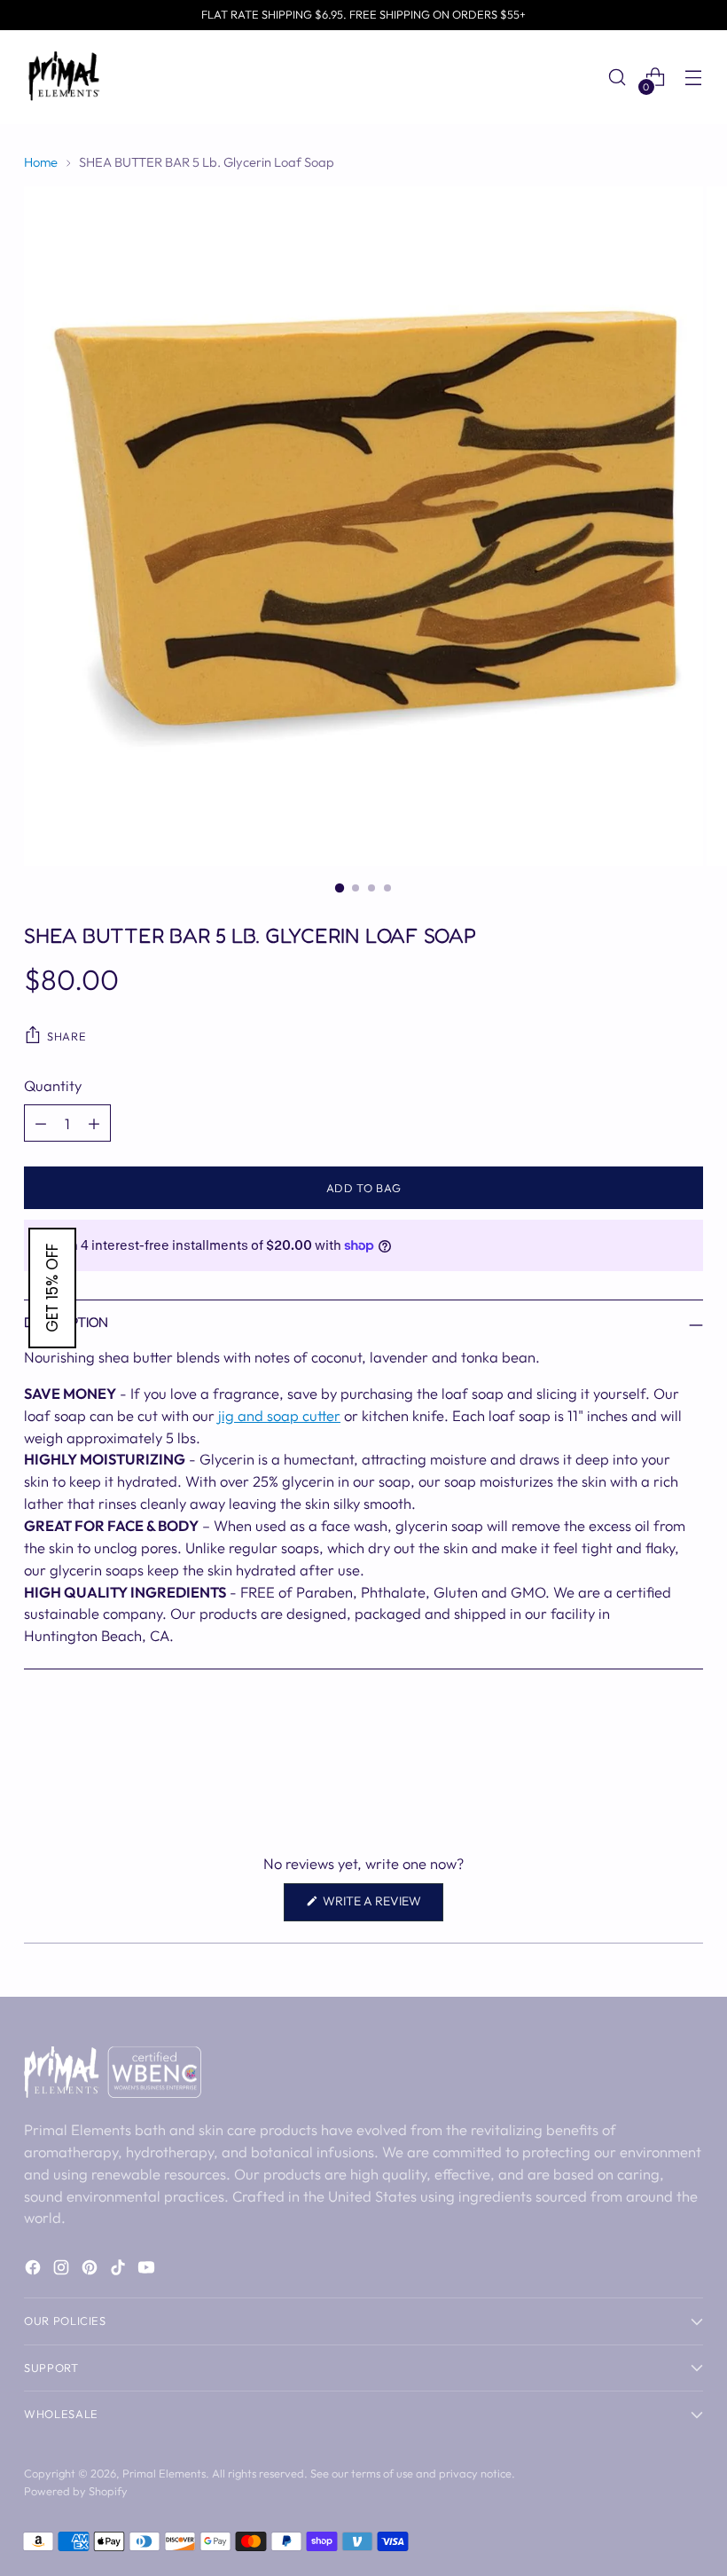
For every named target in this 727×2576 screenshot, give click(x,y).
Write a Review (382, 1907)
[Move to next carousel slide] (688, 1766)
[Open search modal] (618, 78)
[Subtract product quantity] (41, 1123)
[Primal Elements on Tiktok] (120, 2270)
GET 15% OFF (52, 1288)
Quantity (53, 1085)
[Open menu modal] (694, 78)
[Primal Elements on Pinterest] (91, 2270)
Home (41, 162)
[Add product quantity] (94, 1123)
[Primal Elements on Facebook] (35, 2270)
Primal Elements (164, 2473)
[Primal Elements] (64, 77)
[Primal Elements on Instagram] (63, 2270)
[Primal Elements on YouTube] (148, 2270)
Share (66, 1036)
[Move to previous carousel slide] (647, 1767)
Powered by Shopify (76, 2491)
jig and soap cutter (279, 1415)
